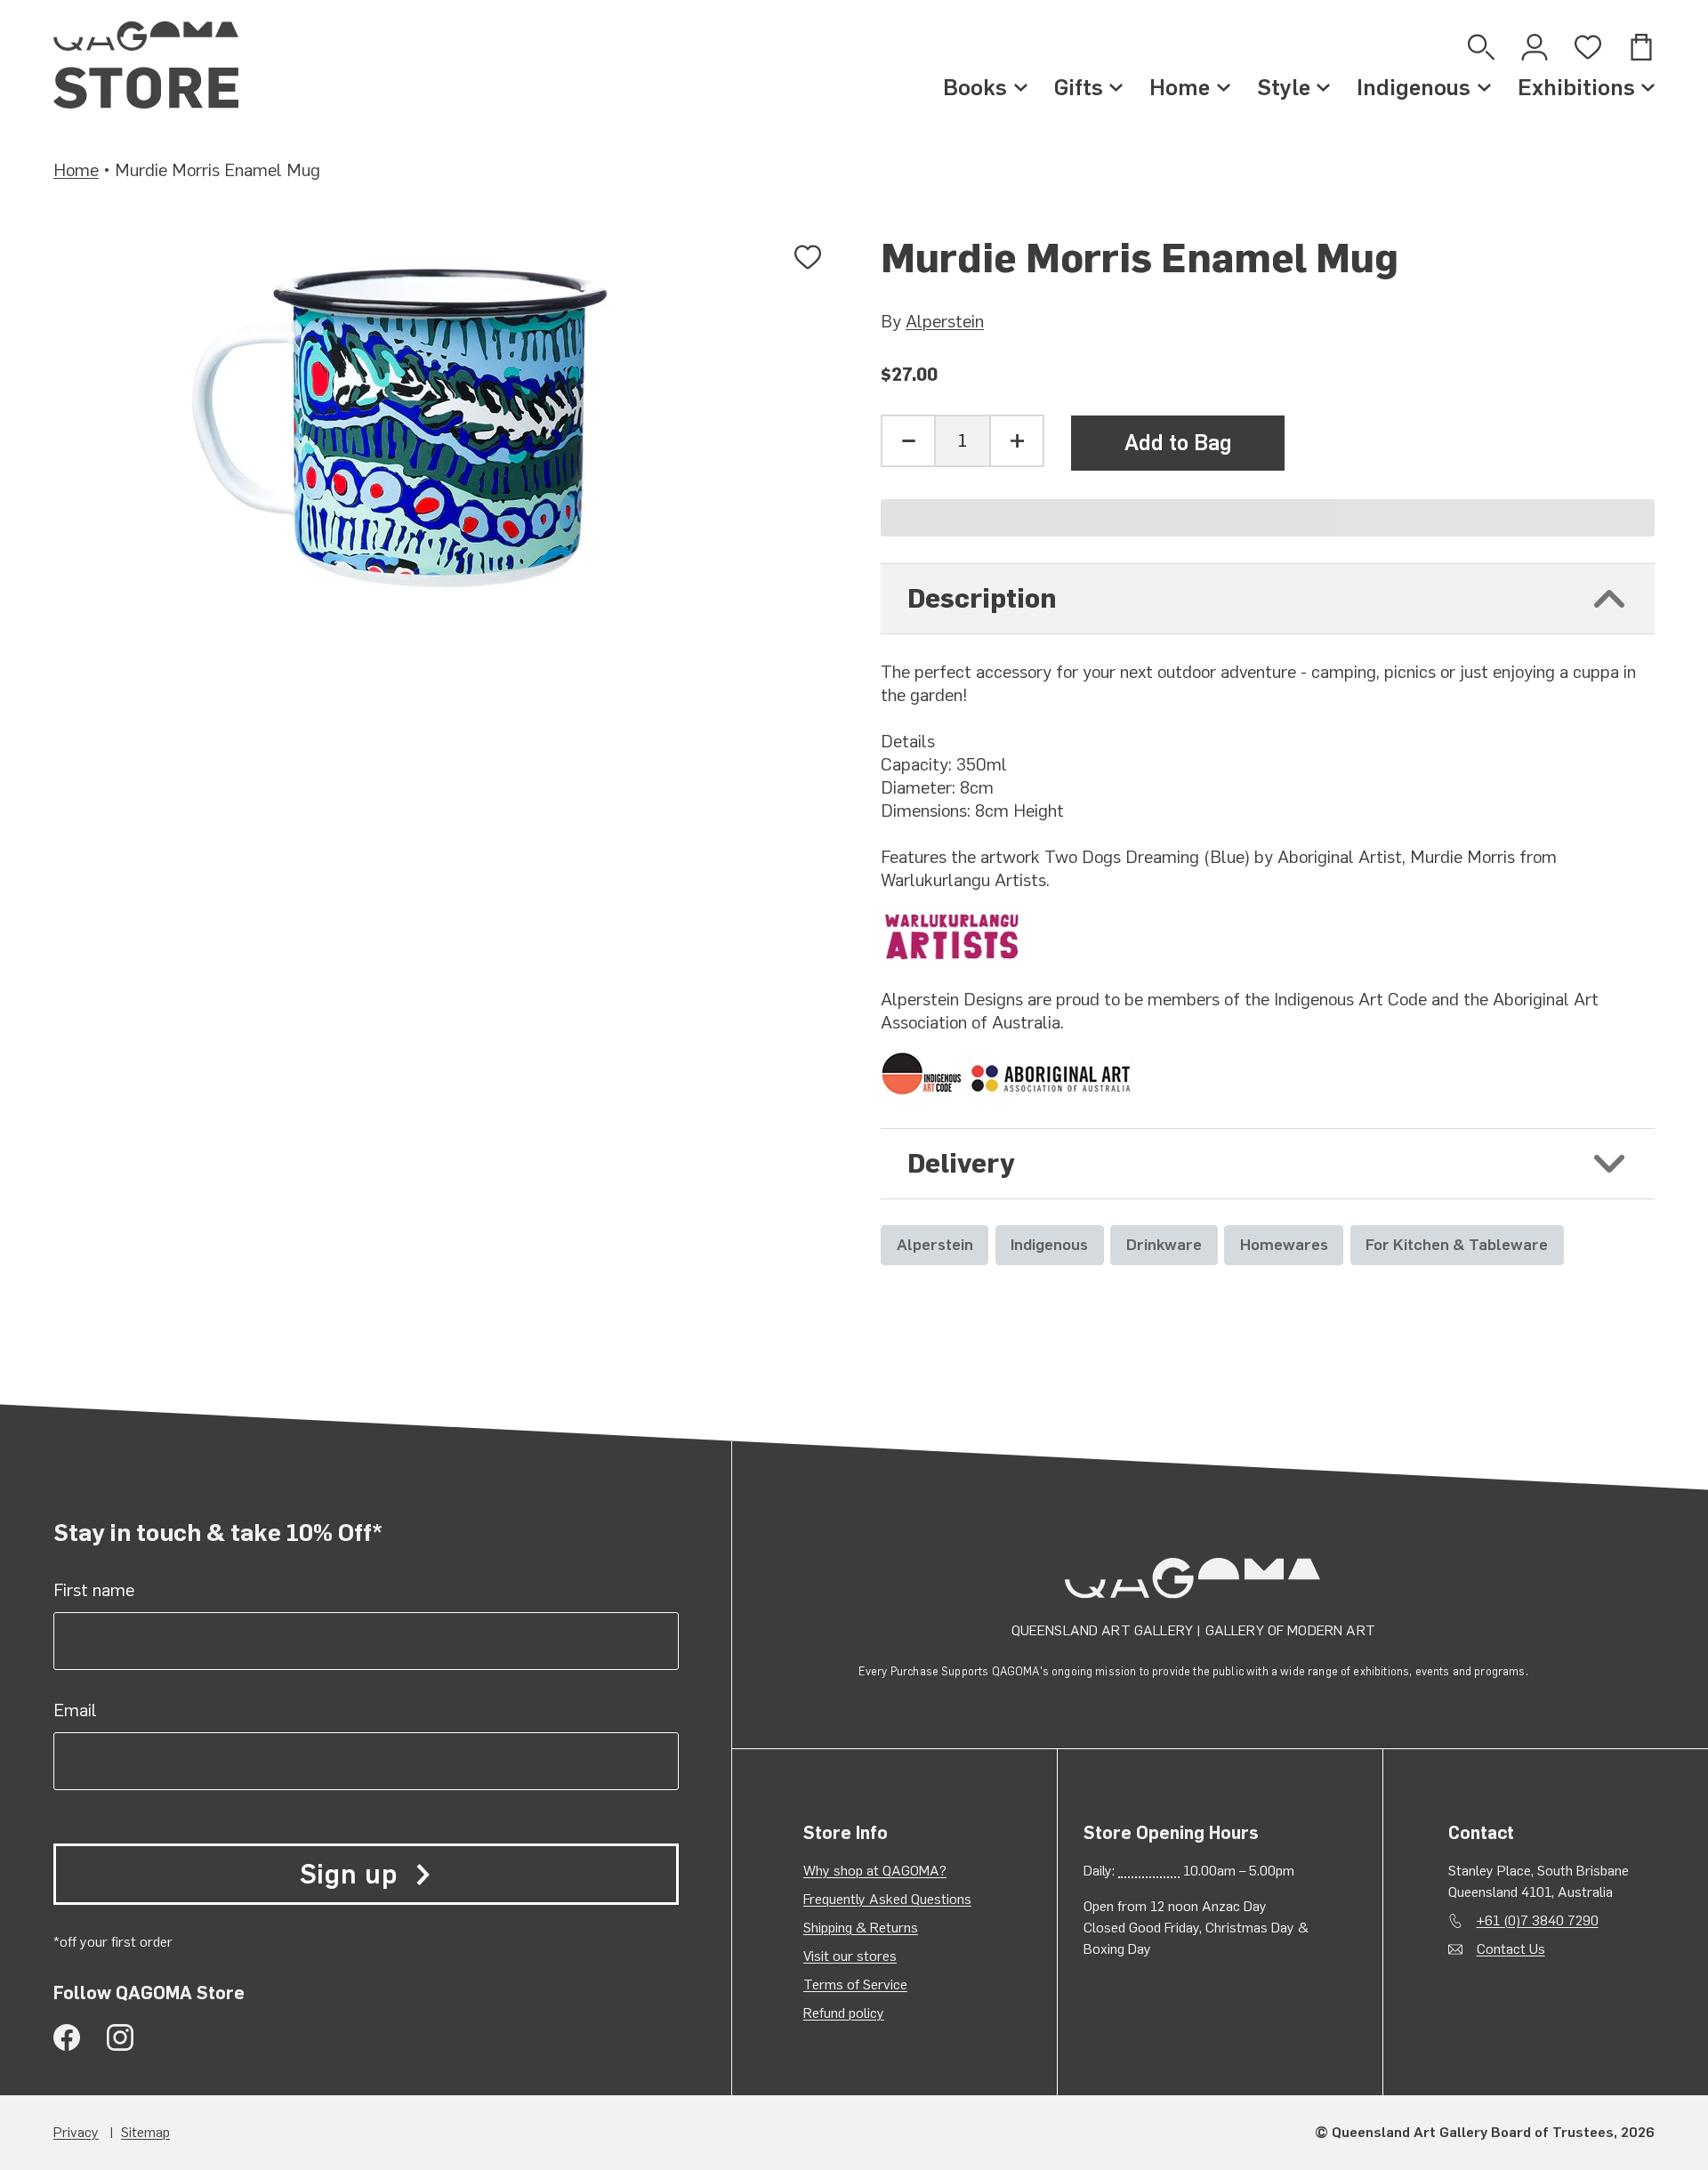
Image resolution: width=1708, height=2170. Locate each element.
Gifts (1079, 87)
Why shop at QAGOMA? (875, 1871)
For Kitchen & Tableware (1457, 1244)
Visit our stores (850, 1956)
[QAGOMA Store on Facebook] (67, 2037)
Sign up (349, 1874)
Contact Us (1511, 1949)
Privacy (76, 2132)
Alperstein (945, 321)
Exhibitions (1576, 87)
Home (1180, 87)
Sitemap (145, 2132)
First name (94, 1590)
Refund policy (844, 2013)
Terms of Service (855, 1984)
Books (975, 87)
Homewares (1284, 1244)
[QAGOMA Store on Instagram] (120, 2037)
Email (75, 1710)
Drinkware (1164, 1244)
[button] (1268, 518)
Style (1284, 87)
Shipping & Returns (861, 1928)
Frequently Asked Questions (887, 1899)
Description (982, 598)
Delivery (961, 1163)
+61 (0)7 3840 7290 (1538, 1920)
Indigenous (1414, 87)
